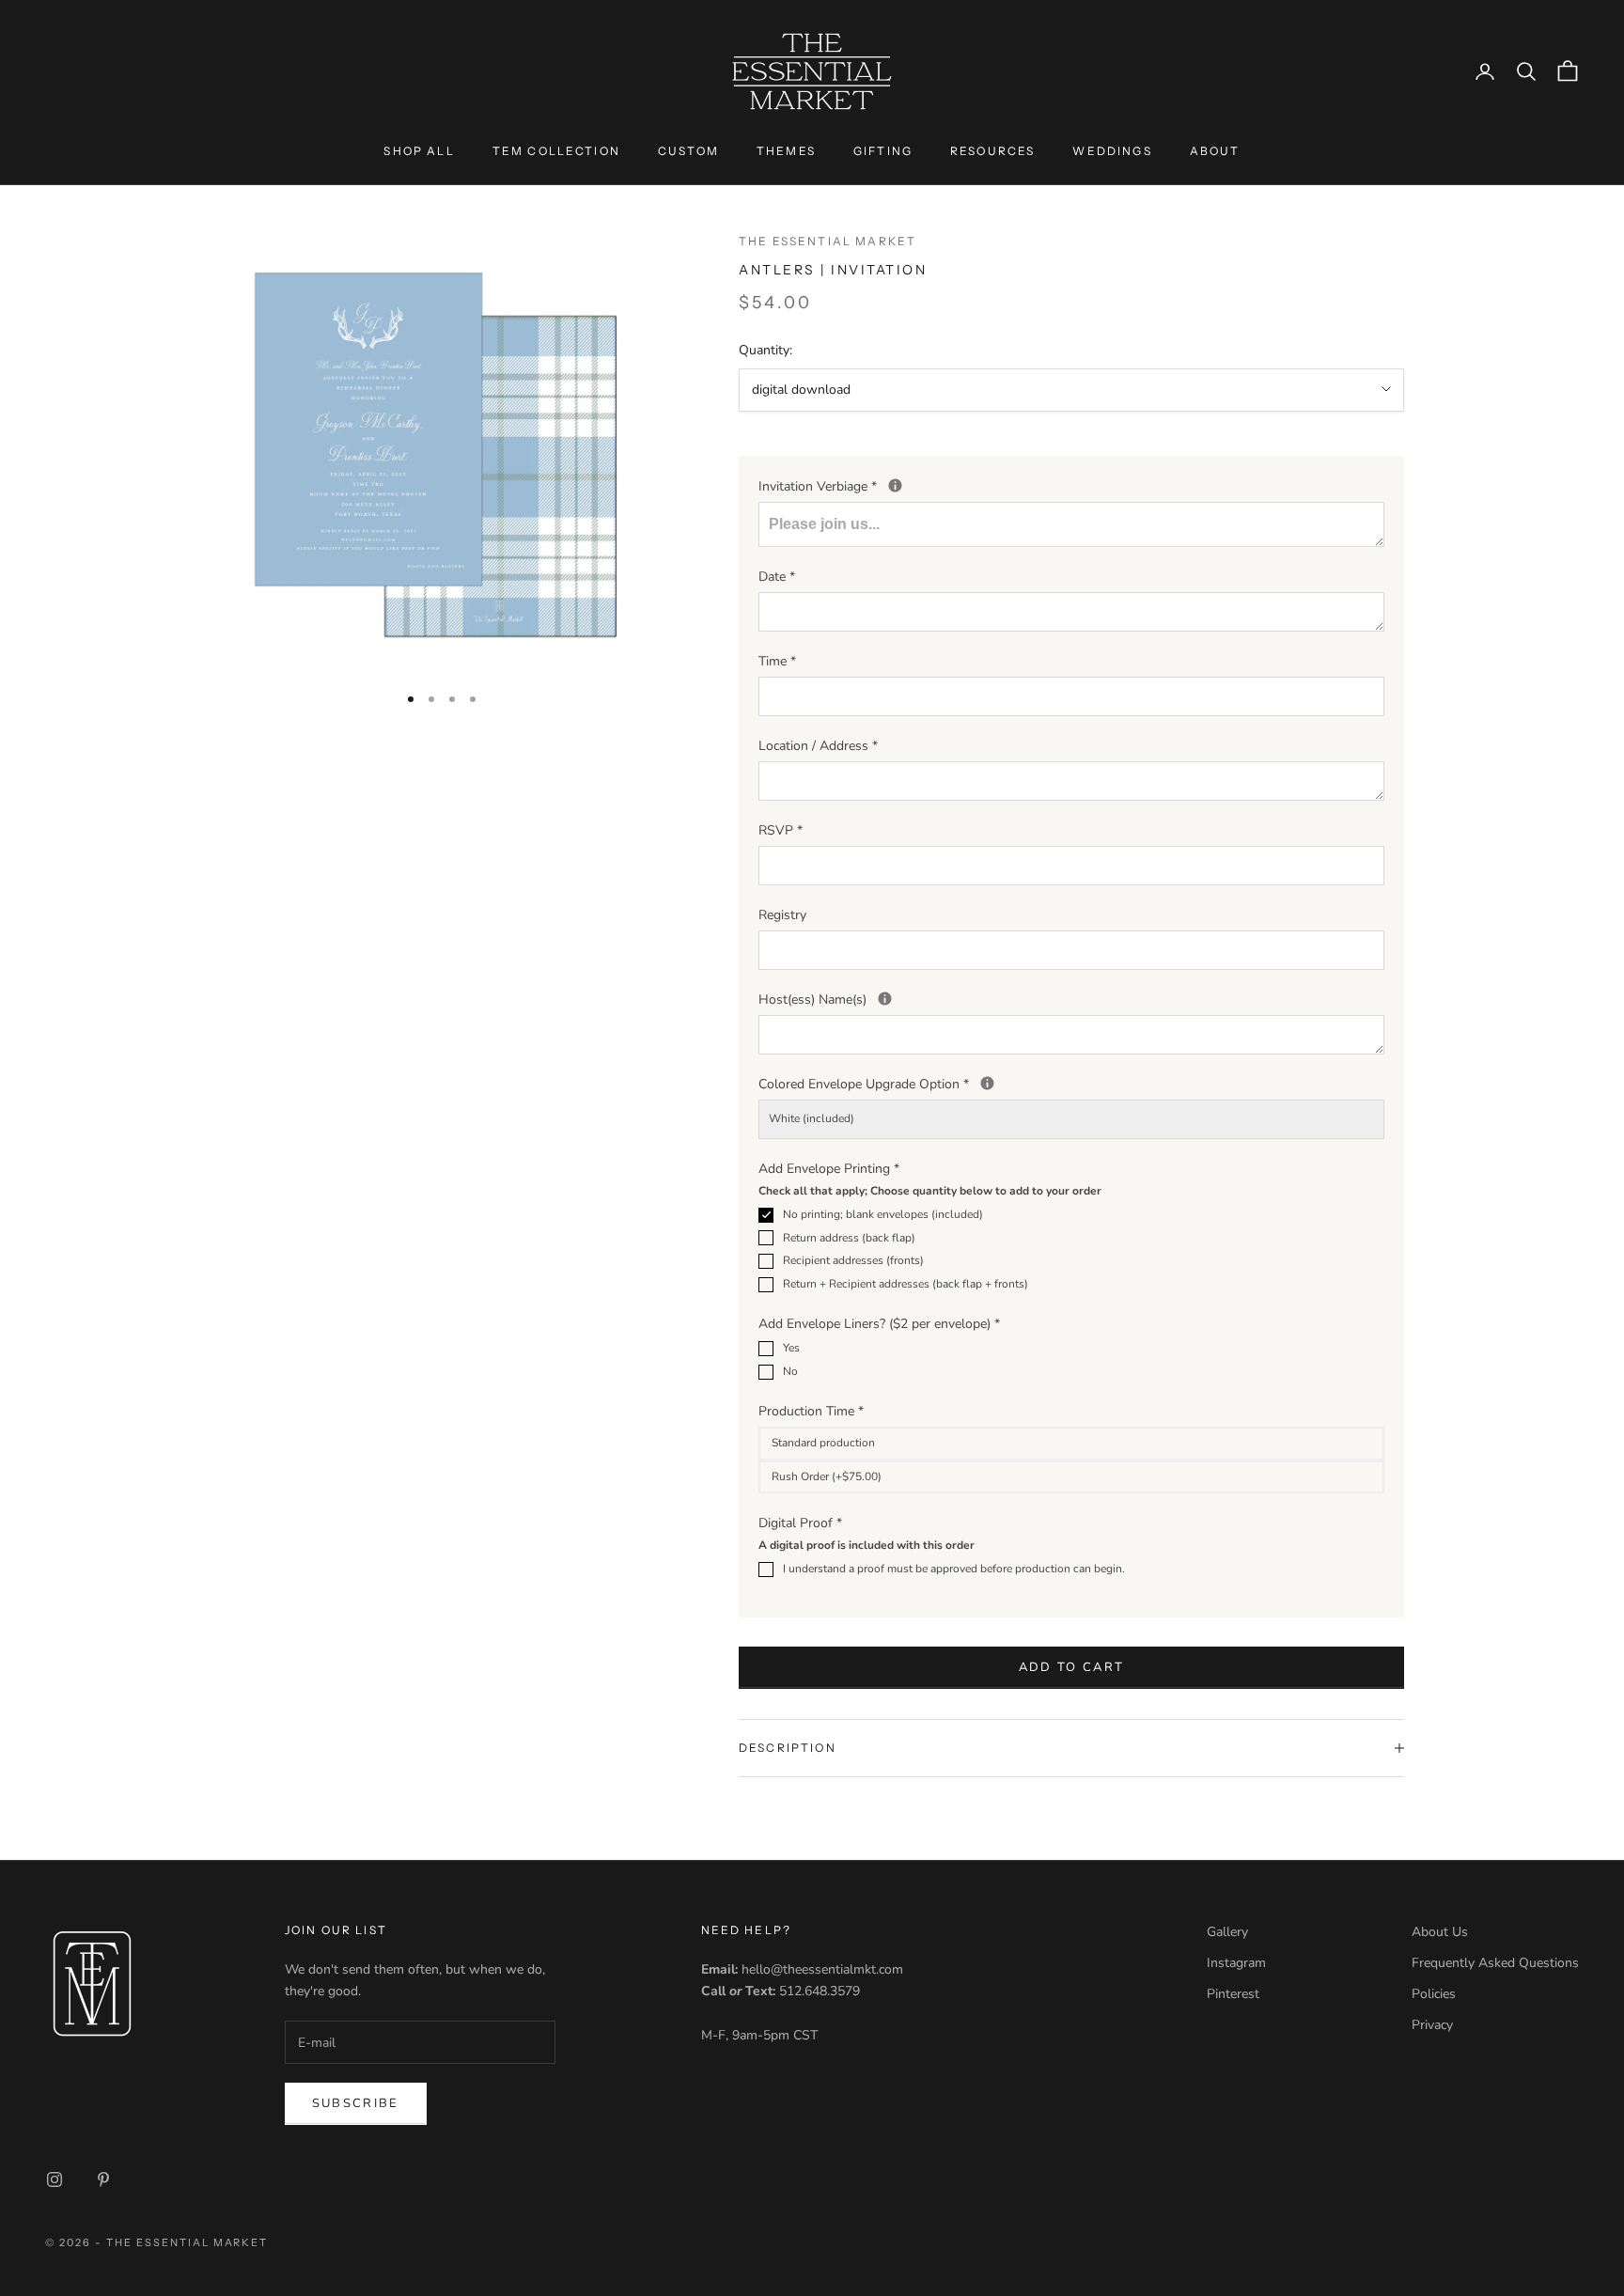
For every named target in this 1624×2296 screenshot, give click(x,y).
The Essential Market (828, 241)
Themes (786, 151)
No (790, 1371)
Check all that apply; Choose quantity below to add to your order (930, 1191)
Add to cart (1072, 1667)
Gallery (1227, 1932)
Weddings (1112, 151)
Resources (992, 151)
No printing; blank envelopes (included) (883, 1214)
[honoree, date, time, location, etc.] (895, 485)
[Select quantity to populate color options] (987, 1083)
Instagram (1236, 1963)
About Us (1440, 1932)
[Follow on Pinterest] (103, 2179)
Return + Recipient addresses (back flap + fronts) (906, 1284)
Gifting (883, 151)
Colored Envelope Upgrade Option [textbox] (972, 1083)
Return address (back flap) (849, 1238)
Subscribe (356, 2103)
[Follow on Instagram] (55, 2179)
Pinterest (1233, 1994)
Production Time (811, 1411)
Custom (688, 151)
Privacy (1432, 2025)
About (1215, 151)
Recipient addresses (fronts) (853, 1260)
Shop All (419, 151)
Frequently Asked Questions (1495, 1963)
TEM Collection (556, 151)
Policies (1434, 1994)
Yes (791, 1348)
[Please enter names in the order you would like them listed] (885, 999)
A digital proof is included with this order (867, 1545)
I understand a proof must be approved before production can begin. (954, 1569)
